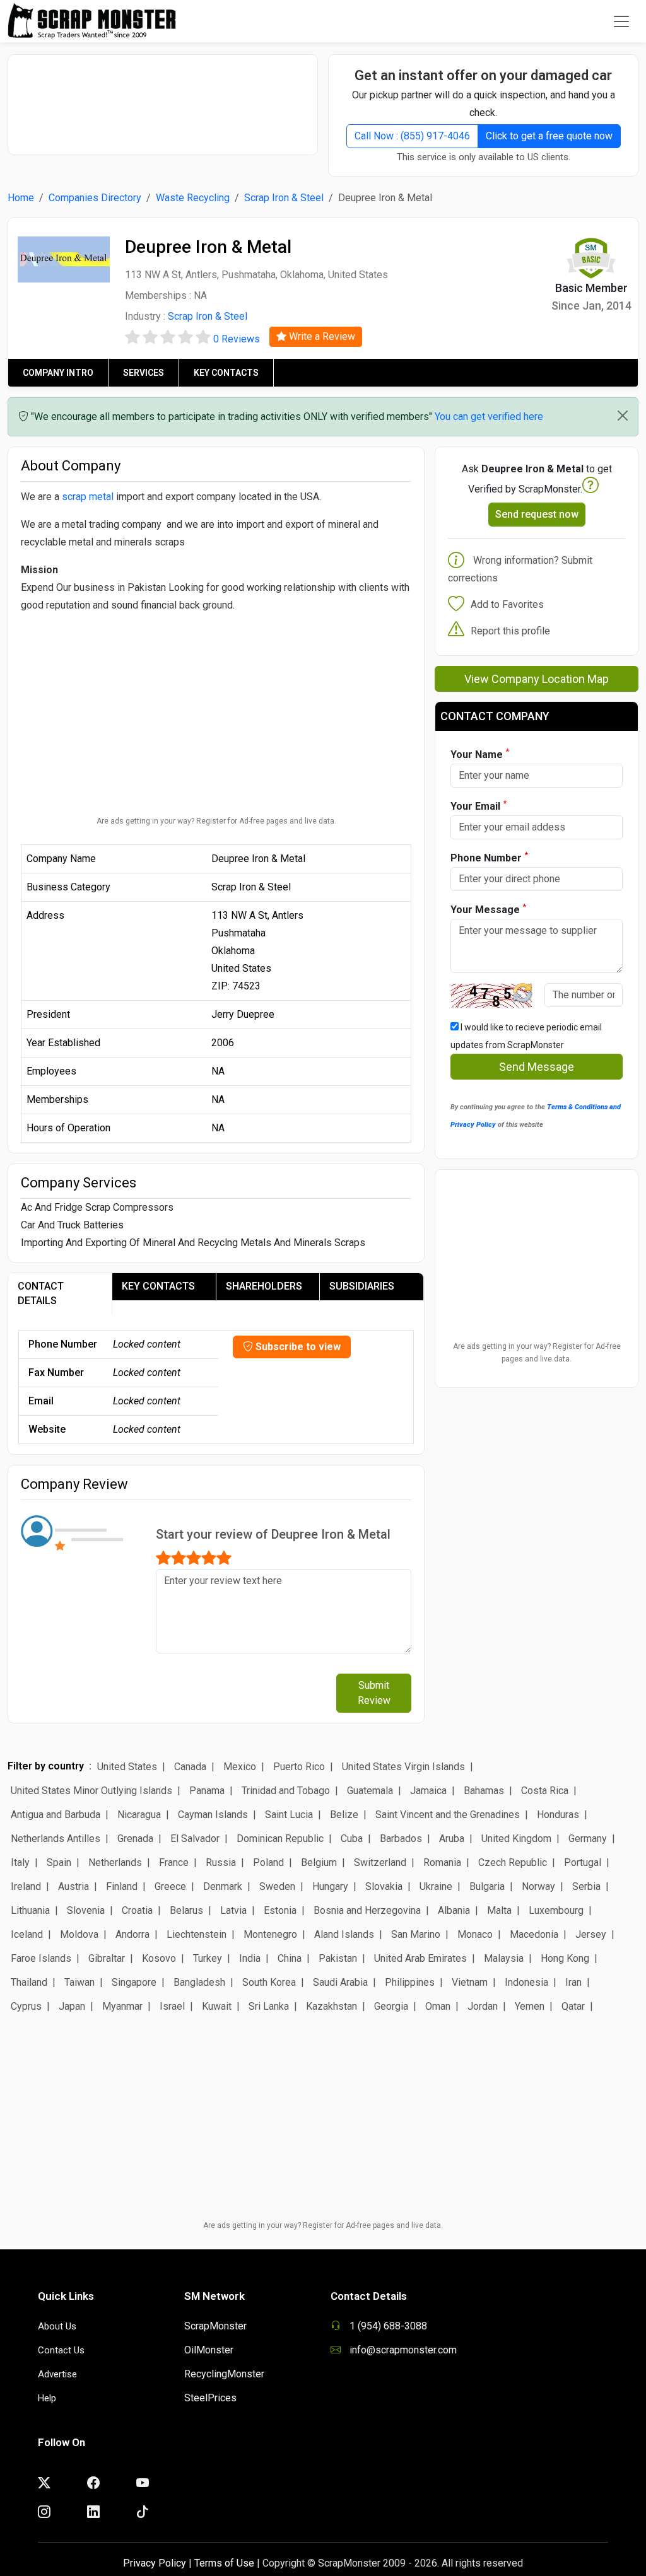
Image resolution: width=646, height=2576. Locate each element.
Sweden (277, 1886)
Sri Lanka (269, 2006)
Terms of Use (224, 2563)
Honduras (558, 1815)
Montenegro (270, 1934)
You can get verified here (489, 417)
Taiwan (79, 1982)
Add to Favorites (507, 604)
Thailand (29, 1982)
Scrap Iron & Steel (284, 198)
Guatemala (370, 1791)
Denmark (223, 1886)
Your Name (480, 754)
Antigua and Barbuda (56, 1815)
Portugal (583, 1862)
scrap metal (88, 497)
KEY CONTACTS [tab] (158, 1286)
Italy (20, 1862)
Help (47, 2398)
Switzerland (380, 1862)
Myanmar (122, 2006)
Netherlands (115, 1862)
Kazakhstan (332, 2006)
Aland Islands (344, 1934)
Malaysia (504, 1958)
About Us (57, 2326)
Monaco (475, 1934)
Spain (59, 1862)
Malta (499, 1910)
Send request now (537, 514)
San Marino (416, 1934)
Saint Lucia (289, 1815)
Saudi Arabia (340, 1982)
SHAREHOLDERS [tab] (264, 1286)
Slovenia (86, 1910)
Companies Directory (95, 198)
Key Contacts (226, 373)
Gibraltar (107, 1958)
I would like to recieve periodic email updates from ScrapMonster (526, 1036)
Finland (122, 1886)
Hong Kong (565, 1958)
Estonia (280, 1910)
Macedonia (534, 1934)
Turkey (208, 1958)
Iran (573, 1982)
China (290, 1958)
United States (127, 1767)
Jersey (591, 1934)
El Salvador (195, 1839)
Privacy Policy (155, 2563)
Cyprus (26, 2006)
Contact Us (61, 2350)
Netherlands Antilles (56, 1839)
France (174, 1862)
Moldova (79, 1934)
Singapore (134, 1982)
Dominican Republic (280, 1839)
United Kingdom (516, 1839)
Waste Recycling (193, 198)
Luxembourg (556, 1910)
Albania (454, 1910)
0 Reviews (237, 339)
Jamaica (428, 1791)
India (250, 1958)
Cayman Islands (213, 1815)
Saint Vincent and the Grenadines (448, 1815)
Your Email (479, 806)
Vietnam (470, 1982)
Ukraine (436, 1886)
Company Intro (58, 373)
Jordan (483, 2006)
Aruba (452, 1839)
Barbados (401, 1839)
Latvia (233, 1910)
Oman (438, 2006)
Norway (538, 1886)
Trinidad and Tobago (286, 1791)
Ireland (26, 1886)
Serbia (586, 1886)
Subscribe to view (297, 1347)
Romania (442, 1862)
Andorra (132, 1934)
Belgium (319, 1862)
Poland (268, 1862)
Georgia (391, 2006)
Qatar (573, 2006)
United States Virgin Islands (403, 1767)
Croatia (137, 1910)
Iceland (27, 1934)
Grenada (135, 1839)
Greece (170, 1886)
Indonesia (526, 1982)
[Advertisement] (168, 98)
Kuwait (217, 2006)
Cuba (352, 1839)
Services (144, 373)
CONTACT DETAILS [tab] (41, 1293)
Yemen (530, 2006)
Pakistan (338, 1958)
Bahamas (484, 1791)
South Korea (269, 1982)
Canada (190, 1767)
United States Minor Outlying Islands (91, 1791)
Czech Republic (513, 1862)
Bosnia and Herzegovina (367, 1910)
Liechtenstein (197, 1934)
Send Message (537, 1067)
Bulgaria (487, 1886)
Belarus (186, 1910)
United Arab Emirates (420, 1958)
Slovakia (384, 1886)
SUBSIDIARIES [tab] (362, 1286)
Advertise (57, 2374)
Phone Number (489, 857)
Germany (588, 1839)
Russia (221, 1862)
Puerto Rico (299, 1767)
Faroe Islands (41, 1958)
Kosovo (159, 1958)
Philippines (410, 1982)
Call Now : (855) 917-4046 (412, 136)
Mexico (240, 1767)
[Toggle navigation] (621, 21)
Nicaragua (139, 1815)
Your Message (488, 909)
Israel (172, 2006)
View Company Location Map (537, 679)
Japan (72, 2006)
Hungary (330, 1886)
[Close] (623, 416)
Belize (344, 1815)
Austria (73, 1886)
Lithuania (30, 1910)
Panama (207, 1791)
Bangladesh (199, 1982)
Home (21, 198)
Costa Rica (545, 1791)
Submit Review (374, 1693)
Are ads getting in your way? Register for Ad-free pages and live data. (216, 821)
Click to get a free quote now (549, 136)
